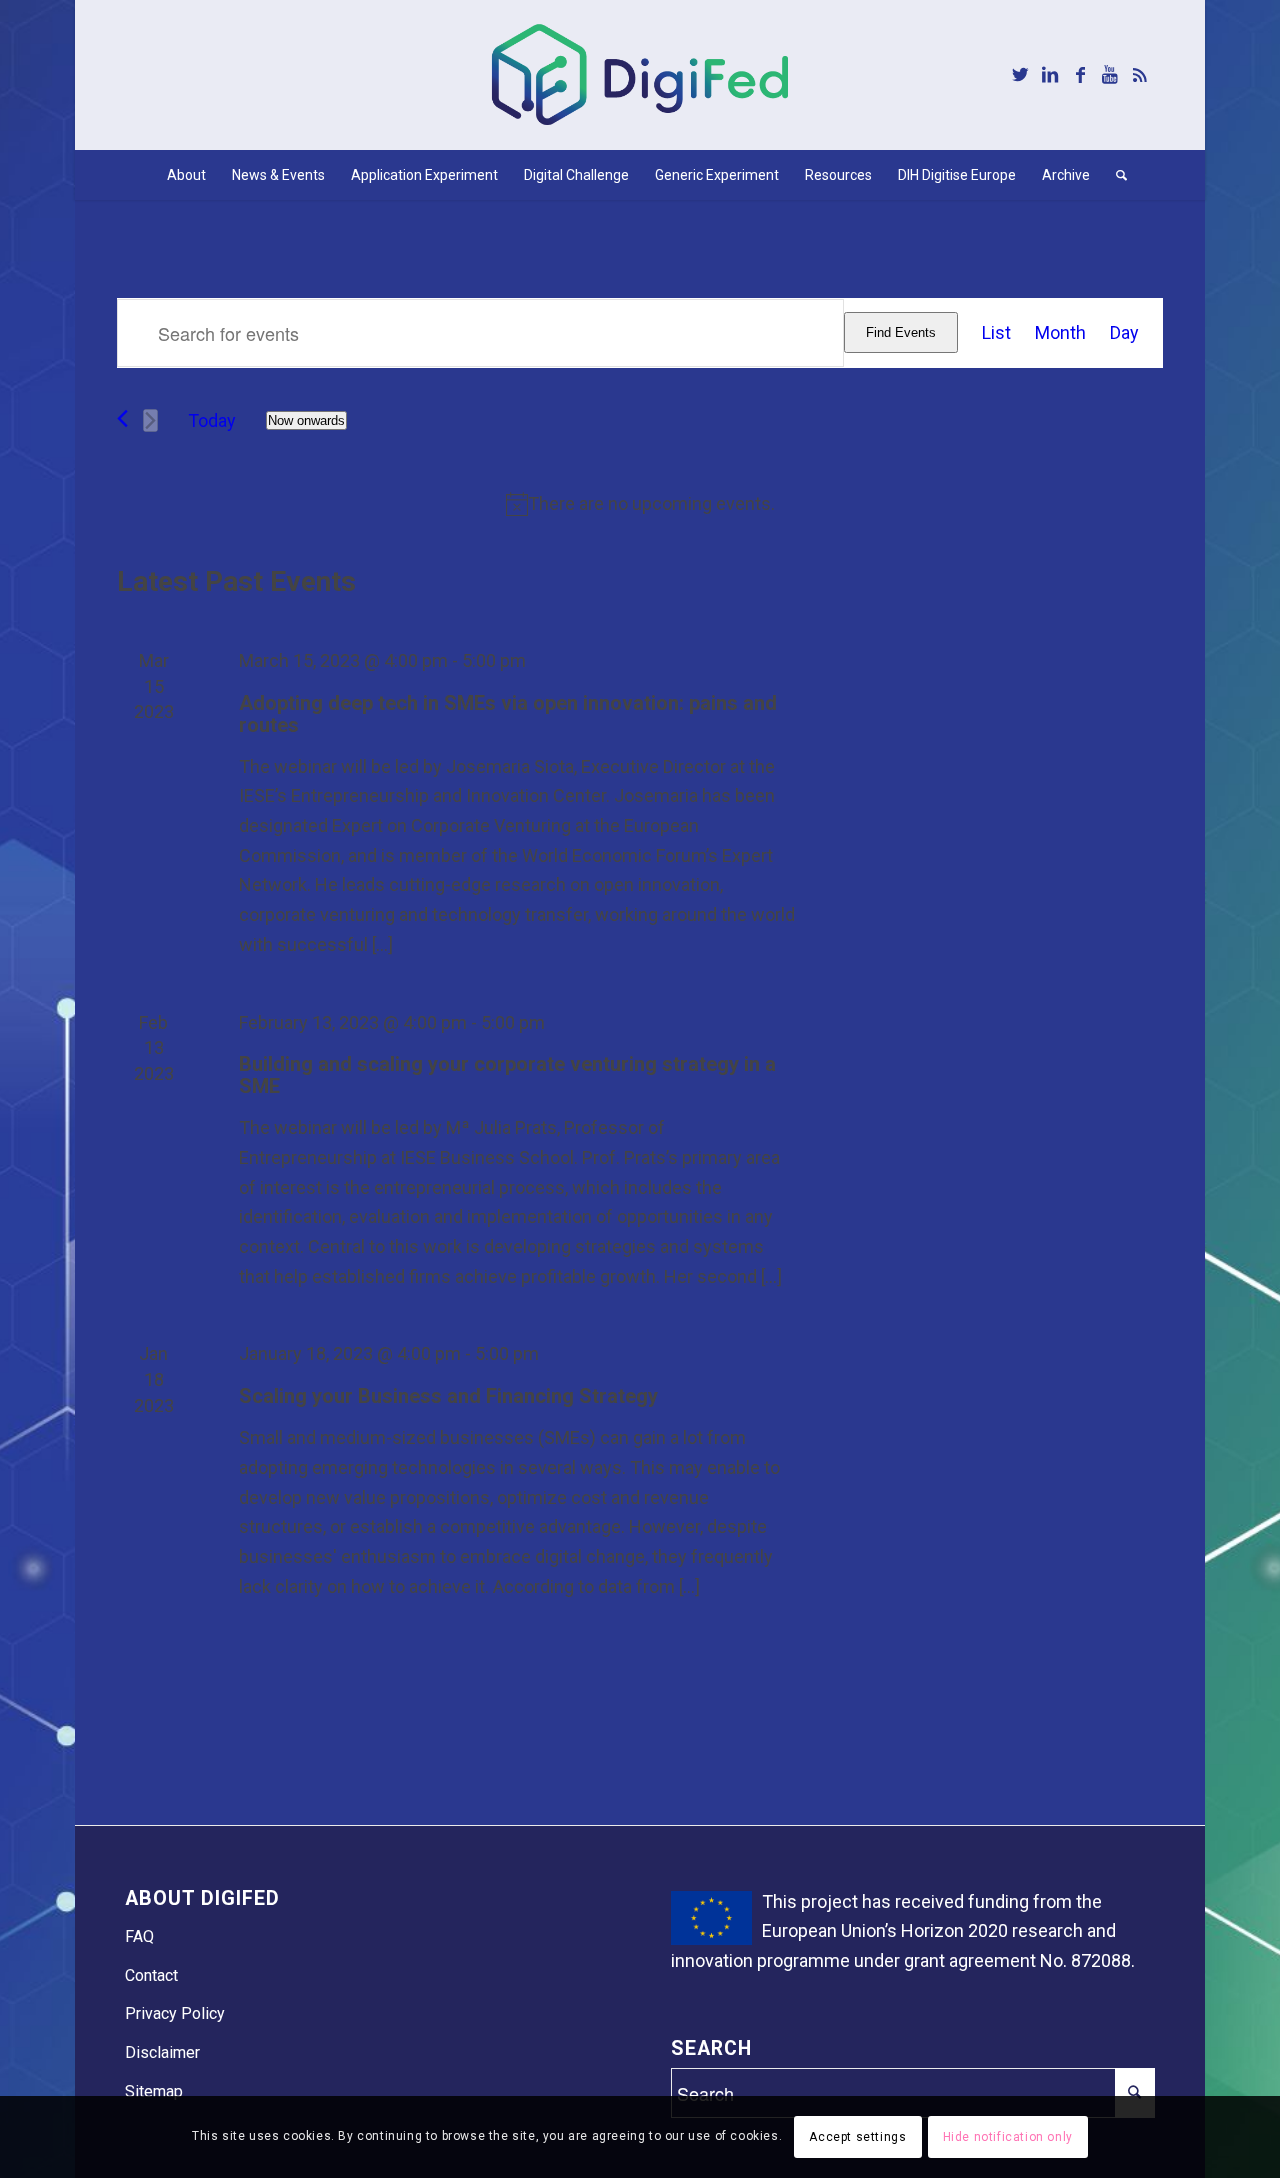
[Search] (1115, 175)
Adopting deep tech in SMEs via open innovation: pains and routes (508, 714)
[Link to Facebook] (1080, 75)
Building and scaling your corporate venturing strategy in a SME (507, 1075)
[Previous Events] (122, 418)
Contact (151, 1975)
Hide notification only (1008, 2137)
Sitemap (154, 2091)
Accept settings (857, 2137)
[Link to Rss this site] (1140, 75)
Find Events (901, 332)
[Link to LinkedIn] (1050, 75)
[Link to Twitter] (1020, 75)
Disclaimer (162, 2052)
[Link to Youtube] (1110, 75)
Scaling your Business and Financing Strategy (448, 1396)
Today (212, 420)
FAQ (139, 1936)
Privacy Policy (175, 2013)
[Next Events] (150, 420)
